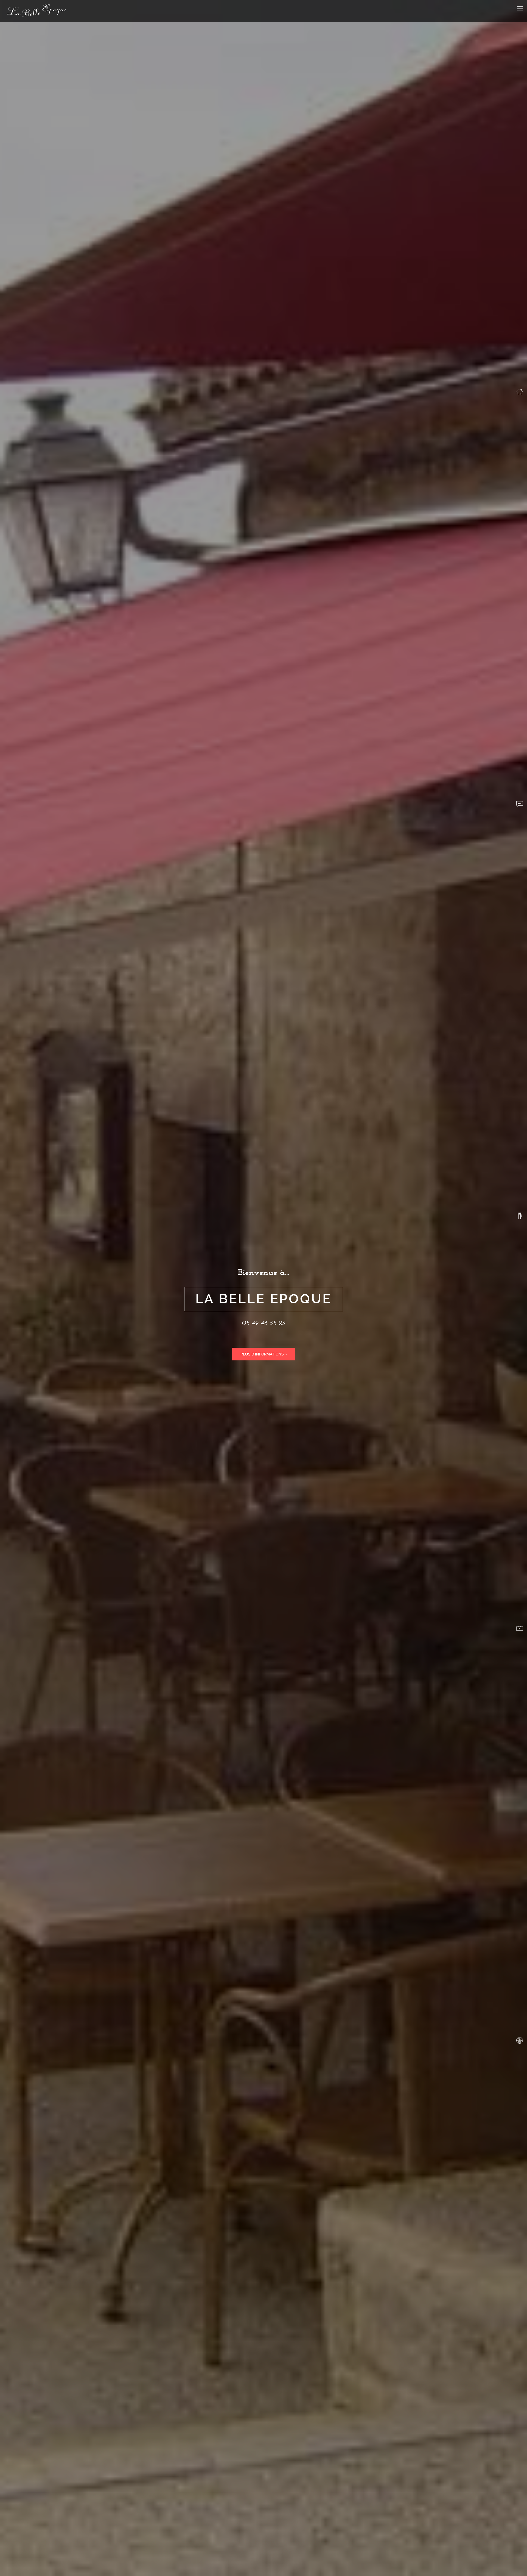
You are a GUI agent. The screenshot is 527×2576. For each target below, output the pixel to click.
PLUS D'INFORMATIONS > (263, 1354)
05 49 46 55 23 (264, 1323)
